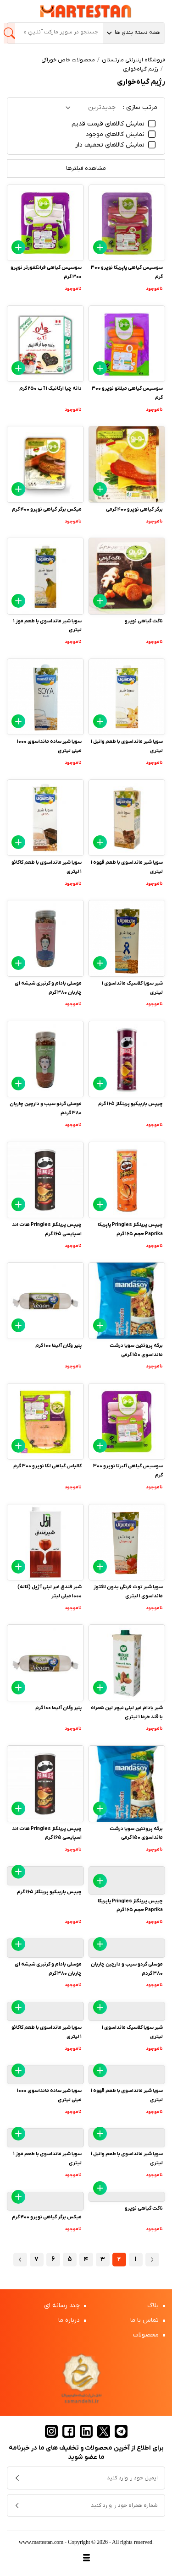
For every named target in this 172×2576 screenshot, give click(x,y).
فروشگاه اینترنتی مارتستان (133, 60)
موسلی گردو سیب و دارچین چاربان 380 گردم (46, 1108)
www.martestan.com (41, 2542)
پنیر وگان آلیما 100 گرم (58, 1345)
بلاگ (154, 2306)
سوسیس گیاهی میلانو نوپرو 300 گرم (127, 393)
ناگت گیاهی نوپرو (144, 621)
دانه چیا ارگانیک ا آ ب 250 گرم (50, 388)
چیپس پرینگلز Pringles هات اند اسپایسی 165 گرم (47, 1229)
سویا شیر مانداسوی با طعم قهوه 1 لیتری (127, 867)
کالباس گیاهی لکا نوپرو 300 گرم (47, 1466)
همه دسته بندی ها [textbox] (137, 33)
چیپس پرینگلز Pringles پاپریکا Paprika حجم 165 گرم (130, 1229)
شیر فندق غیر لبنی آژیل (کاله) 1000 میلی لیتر (50, 1591)
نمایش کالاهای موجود (116, 134)
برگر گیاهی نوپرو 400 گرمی (134, 509)
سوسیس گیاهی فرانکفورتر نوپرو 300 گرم (46, 272)
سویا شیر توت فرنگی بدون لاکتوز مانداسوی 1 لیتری (128, 1591)
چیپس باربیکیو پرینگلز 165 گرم (130, 1104)
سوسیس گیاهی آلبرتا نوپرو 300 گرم (128, 1470)
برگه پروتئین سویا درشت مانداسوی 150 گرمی (136, 1350)
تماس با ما (145, 2320)
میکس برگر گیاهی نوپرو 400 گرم (47, 509)
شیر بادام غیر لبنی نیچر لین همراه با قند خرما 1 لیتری (127, 1712)
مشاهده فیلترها (86, 168)
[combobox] (134, 33)
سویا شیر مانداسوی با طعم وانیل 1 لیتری (127, 746)
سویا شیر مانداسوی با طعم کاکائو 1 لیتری (47, 867)
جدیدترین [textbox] (102, 107)
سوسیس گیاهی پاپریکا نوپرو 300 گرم (127, 272)
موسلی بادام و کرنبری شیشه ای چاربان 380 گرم (48, 988)
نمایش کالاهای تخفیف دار (111, 145)
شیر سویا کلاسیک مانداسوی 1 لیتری (132, 988)
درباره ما (70, 2320)
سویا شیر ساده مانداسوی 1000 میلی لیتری (49, 746)
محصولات (147, 2335)
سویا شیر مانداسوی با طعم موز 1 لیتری (47, 626)
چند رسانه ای (63, 2306)
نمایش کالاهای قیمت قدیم (109, 124)
